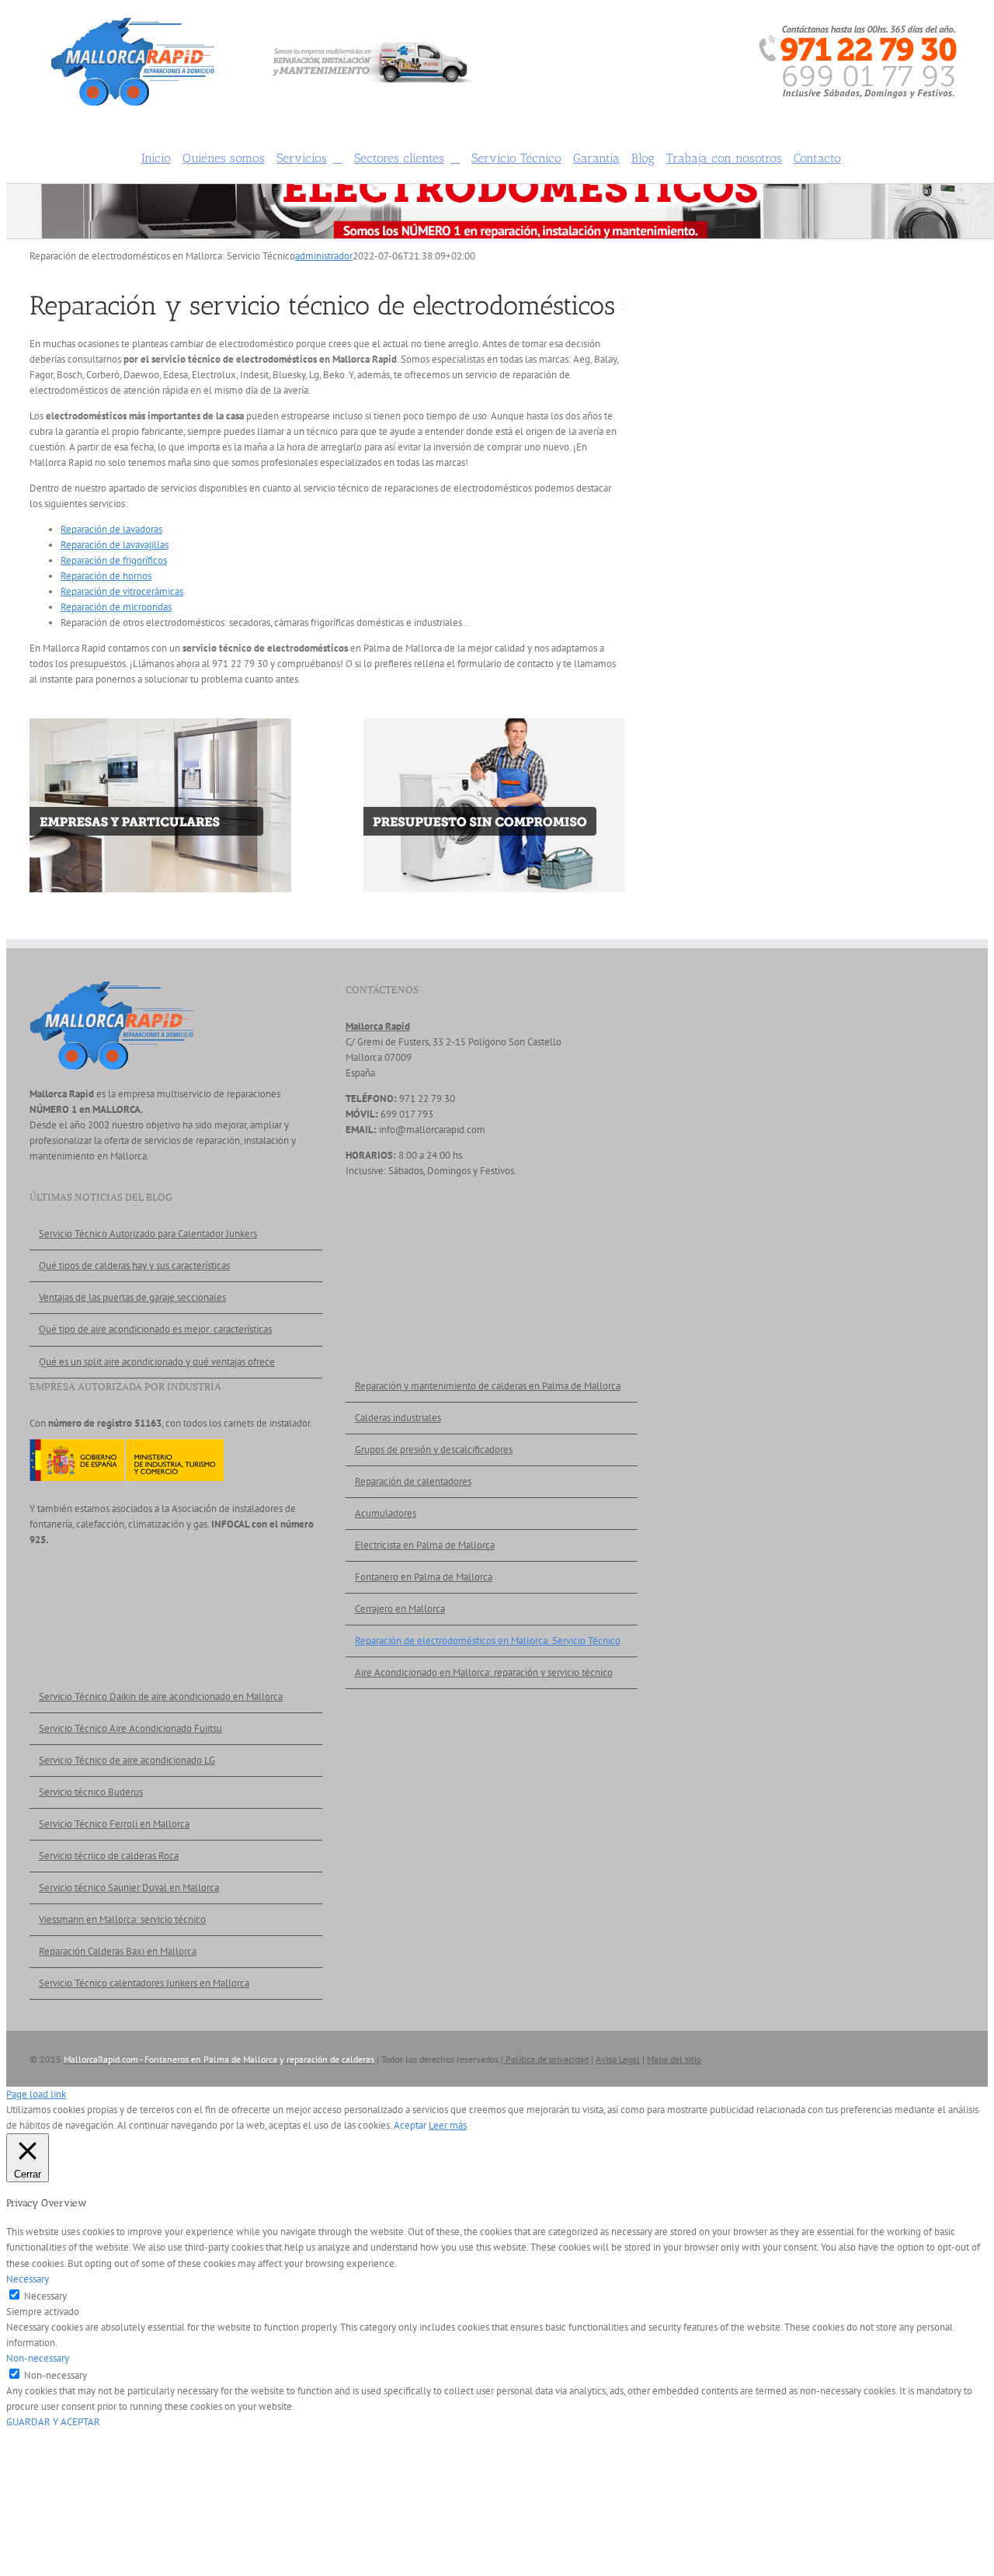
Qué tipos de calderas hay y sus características (134, 1265)
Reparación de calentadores (413, 1481)
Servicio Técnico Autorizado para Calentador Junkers (148, 1234)
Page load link (36, 2094)
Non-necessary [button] (38, 2358)
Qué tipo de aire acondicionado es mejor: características (155, 1329)
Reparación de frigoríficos (114, 560)
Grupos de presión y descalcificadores (434, 1450)
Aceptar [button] (410, 2125)
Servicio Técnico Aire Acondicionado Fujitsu (130, 1728)
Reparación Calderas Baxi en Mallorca (118, 1951)
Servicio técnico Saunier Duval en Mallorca (129, 1888)
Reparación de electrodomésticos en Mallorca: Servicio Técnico (488, 1641)
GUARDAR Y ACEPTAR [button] (53, 2422)
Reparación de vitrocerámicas (122, 591)
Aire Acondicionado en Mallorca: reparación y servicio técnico (484, 1672)
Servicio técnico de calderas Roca (109, 1856)
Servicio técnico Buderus (91, 1792)
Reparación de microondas (116, 607)
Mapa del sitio (674, 2059)
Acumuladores (386, 1513)
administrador (324, 256)
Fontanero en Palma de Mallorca (424, 1577)
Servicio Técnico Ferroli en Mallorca (114, 1824)
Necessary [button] (28, 2279)
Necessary (45, 2296)
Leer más (448, 2125)
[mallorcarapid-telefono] (858, 31)
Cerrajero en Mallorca (400, 1609)
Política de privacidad (546, 2059)
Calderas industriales (398, 1418)
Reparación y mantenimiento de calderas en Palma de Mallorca (488, 1386)
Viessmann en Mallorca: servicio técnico (122, 1919)
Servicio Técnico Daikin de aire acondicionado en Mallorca (161, 1696)
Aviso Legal (618, 2059)
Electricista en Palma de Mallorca (425, 1545)
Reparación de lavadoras (111, 529)
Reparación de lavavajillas (115, 545)
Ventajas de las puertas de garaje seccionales (132, 1297)
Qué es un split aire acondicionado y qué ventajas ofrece (157, 1362)
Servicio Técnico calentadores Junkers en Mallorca (144, 1983)
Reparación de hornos (106, 576)
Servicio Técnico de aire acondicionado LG (127, 1760)
